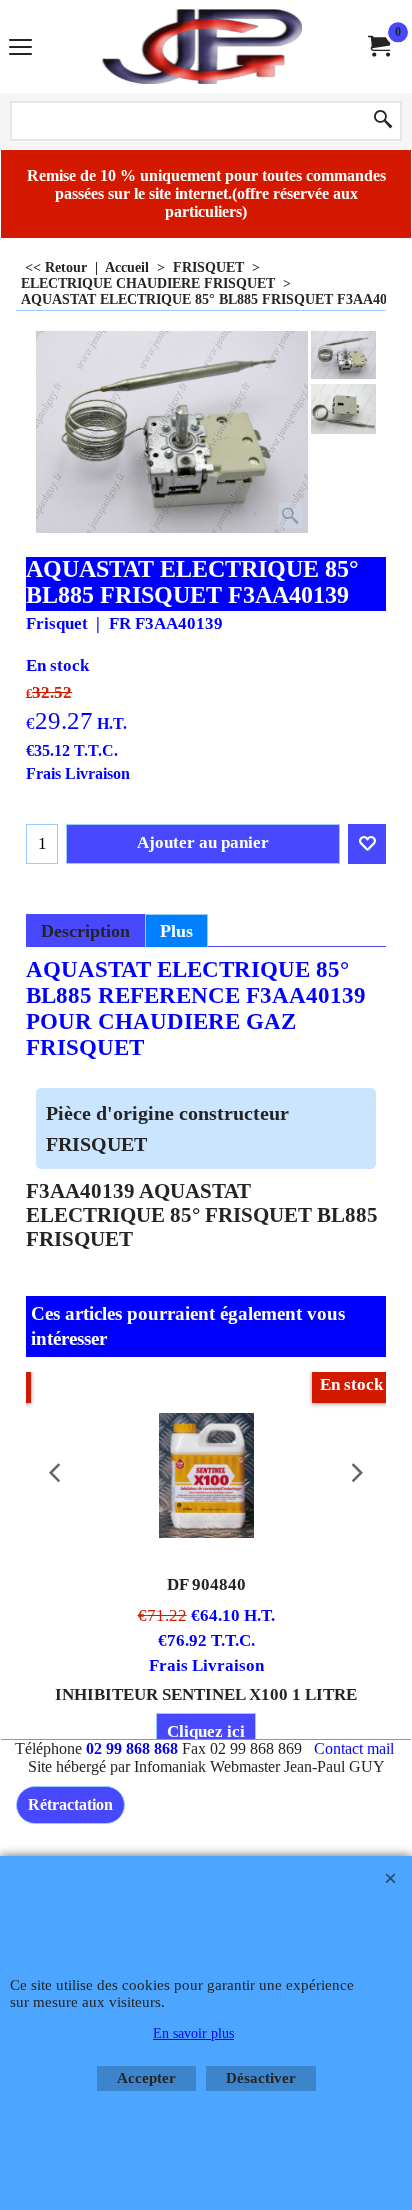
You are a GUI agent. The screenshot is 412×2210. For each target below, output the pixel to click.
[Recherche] (383, 121)
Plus (176, 931)
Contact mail (354, 1748)
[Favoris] (367, 844)
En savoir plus (193, 2033)
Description (85, 931)
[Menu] (20, 48)
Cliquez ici (206, 1731)
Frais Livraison (78, 773)
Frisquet (57, 623)
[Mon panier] (378, 46)
